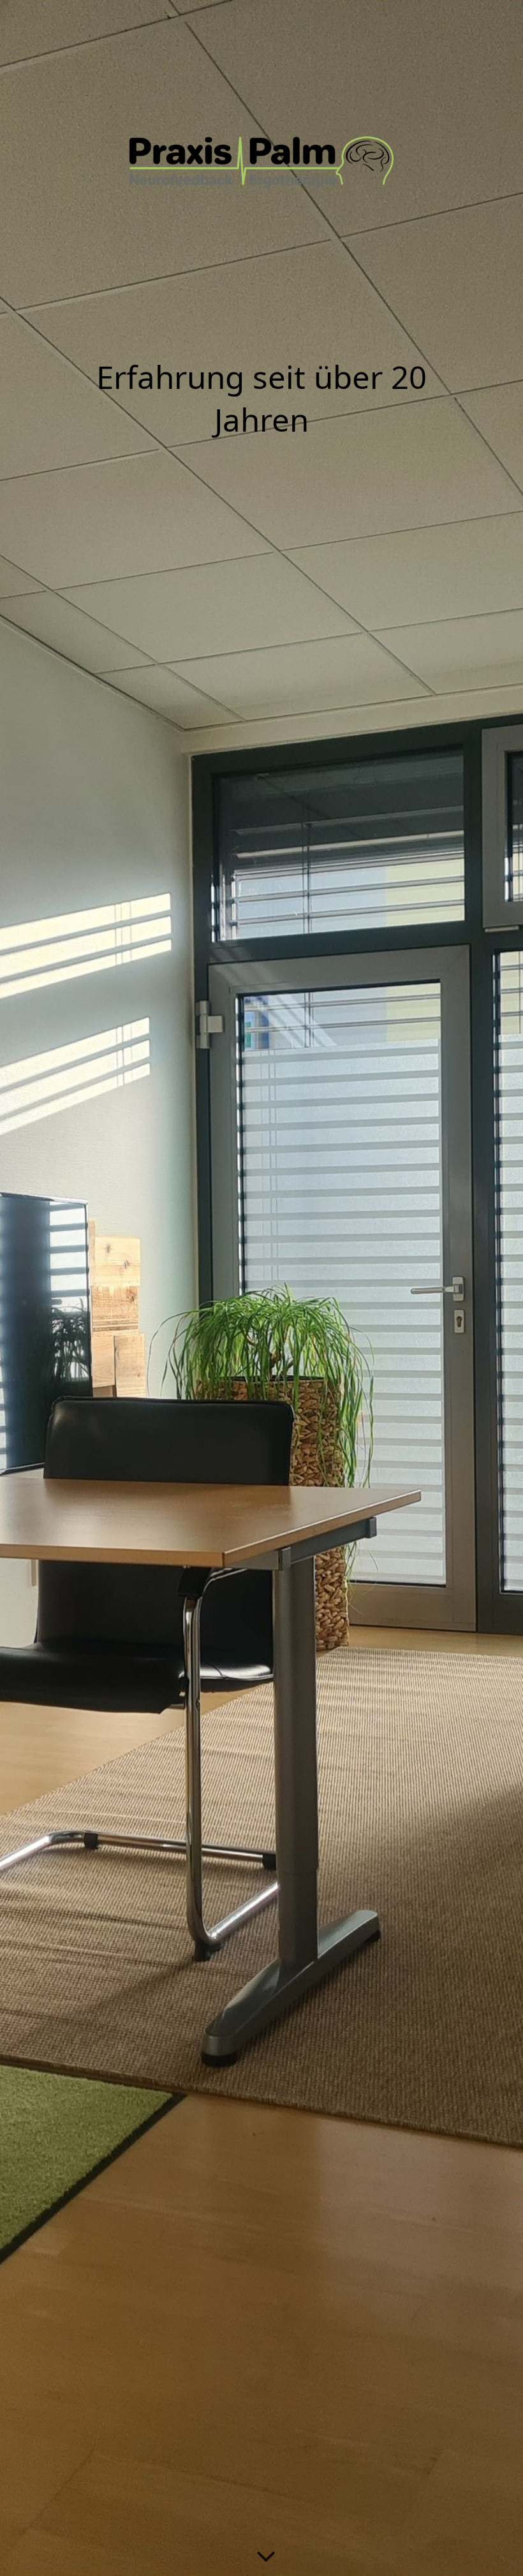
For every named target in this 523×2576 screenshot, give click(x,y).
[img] (261, 1288)
